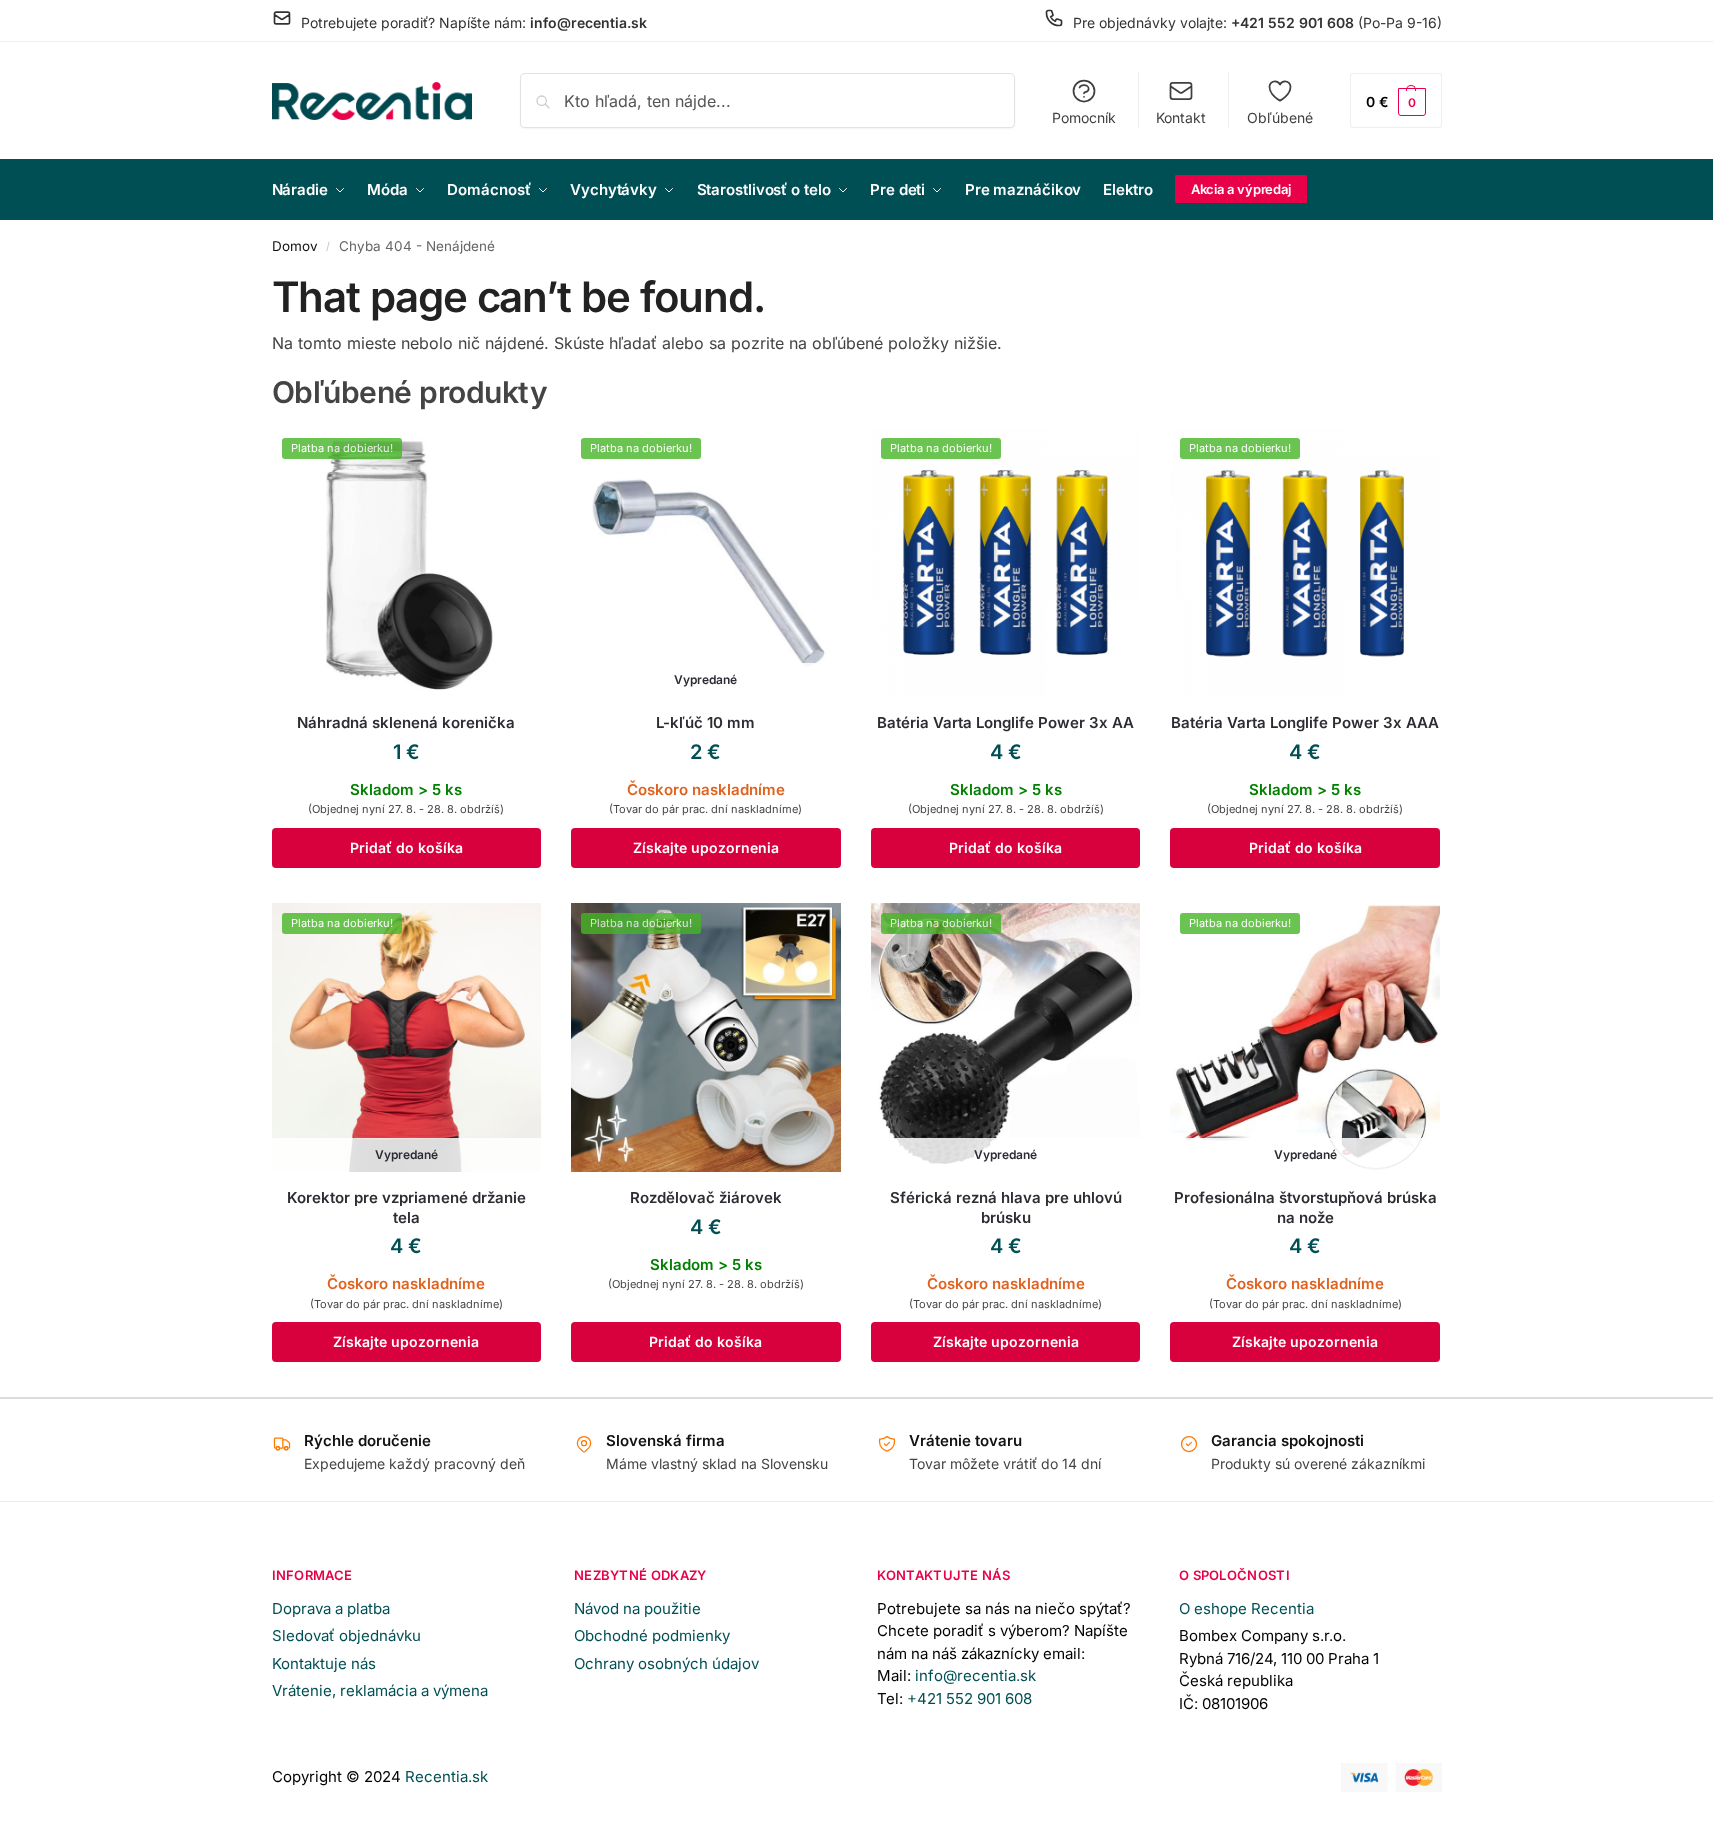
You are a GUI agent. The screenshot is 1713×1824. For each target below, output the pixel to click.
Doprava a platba (331, 1608)
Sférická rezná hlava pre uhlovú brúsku (1006, 1207)
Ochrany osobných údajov (666, 1663)
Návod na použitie (637, 1608)
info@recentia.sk (975, 1675)
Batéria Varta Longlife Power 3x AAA (1305, 722)
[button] (1396, 100)
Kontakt (1181, 117)
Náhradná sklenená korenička (406, 722)
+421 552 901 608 (971, 1698)
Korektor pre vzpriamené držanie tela (406, 1207)
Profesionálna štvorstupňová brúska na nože (1305, 1207)
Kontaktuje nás (324, 1663)
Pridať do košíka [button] (406, 847)
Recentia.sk (446, 1776)
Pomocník (1084, 117)
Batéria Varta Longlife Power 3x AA (1005, 722)
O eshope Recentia (1246, 1608)
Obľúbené (1280, 117)
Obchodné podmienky (652, 1635)
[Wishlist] (511, 458)
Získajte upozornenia (706, 847)
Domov (295, 246)
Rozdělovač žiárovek (706, 1197)
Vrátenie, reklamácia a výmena (380, 1690)
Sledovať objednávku (346, 1635)
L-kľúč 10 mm (705, 722)
